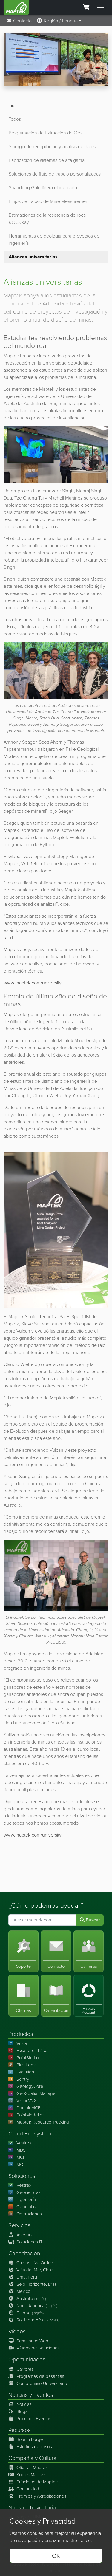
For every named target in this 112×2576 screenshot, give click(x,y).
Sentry (23, 2079)
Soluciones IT (29, 2242)
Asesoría (25, 2235)
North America (37, 2306)
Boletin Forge (30, 2439)
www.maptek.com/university (33, 983)
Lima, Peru (27, 2277)
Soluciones (22, 2176)
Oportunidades (27, 2359)
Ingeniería (26, 2200)
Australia (31, 2299)
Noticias (18, 2395)
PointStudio (28, 2058)
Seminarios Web (32, 2341)
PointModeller (30, 2115)
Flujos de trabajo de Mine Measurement (49, 201)
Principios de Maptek (37, 2482)
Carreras (25, 2369)
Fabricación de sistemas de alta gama (47, 160)
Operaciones (29, 2214)
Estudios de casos (34, 2447)
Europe (30, 2313)
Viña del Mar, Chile (35, 2270)
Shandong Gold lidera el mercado (43, 188)
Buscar (92, 1920)
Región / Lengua (60, 21)
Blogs (22, 2411)
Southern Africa (38, 2320)
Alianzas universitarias (33, 257)
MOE (21, 2164)
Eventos (43, 2395)
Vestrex (24, 2143)
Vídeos (17, 2331)
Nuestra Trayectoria (32, 2508)
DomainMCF (28, 2108)
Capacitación (24, 2253)
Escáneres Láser (33, 2051)
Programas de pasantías (40, 2376)
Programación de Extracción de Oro (45, 133)
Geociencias (29, 2192)
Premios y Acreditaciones (41, 2496)
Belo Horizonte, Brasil (37, 2284)
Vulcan (23, 2043)
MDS (21, 2150)
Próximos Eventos (34, 2419)
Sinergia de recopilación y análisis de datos (52, 146)
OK (56, 2556)
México (23, 2291)
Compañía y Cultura (32, 2458)
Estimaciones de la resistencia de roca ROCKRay (47, 219)
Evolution (25, 2072)
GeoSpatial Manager (37, 2093)
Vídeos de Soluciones (38, 2348)
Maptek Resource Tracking (43, 2122)
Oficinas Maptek (32, 2468)
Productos (21, 2034)
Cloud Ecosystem (30, 2134)
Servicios (19, 2225)
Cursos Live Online (35, 2263)
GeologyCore (30, 2086)
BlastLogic (26, 2065)
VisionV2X (27, 2101)
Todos (15, 119)
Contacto (22, 21)
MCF (21, 2157)
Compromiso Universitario (42, 2383)
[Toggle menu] (100, 7)
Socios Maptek (31, 2475)
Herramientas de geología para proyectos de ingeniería (54, 239)
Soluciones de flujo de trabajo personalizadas (55, 174)
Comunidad (28, 2489)
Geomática (27, 2207)
